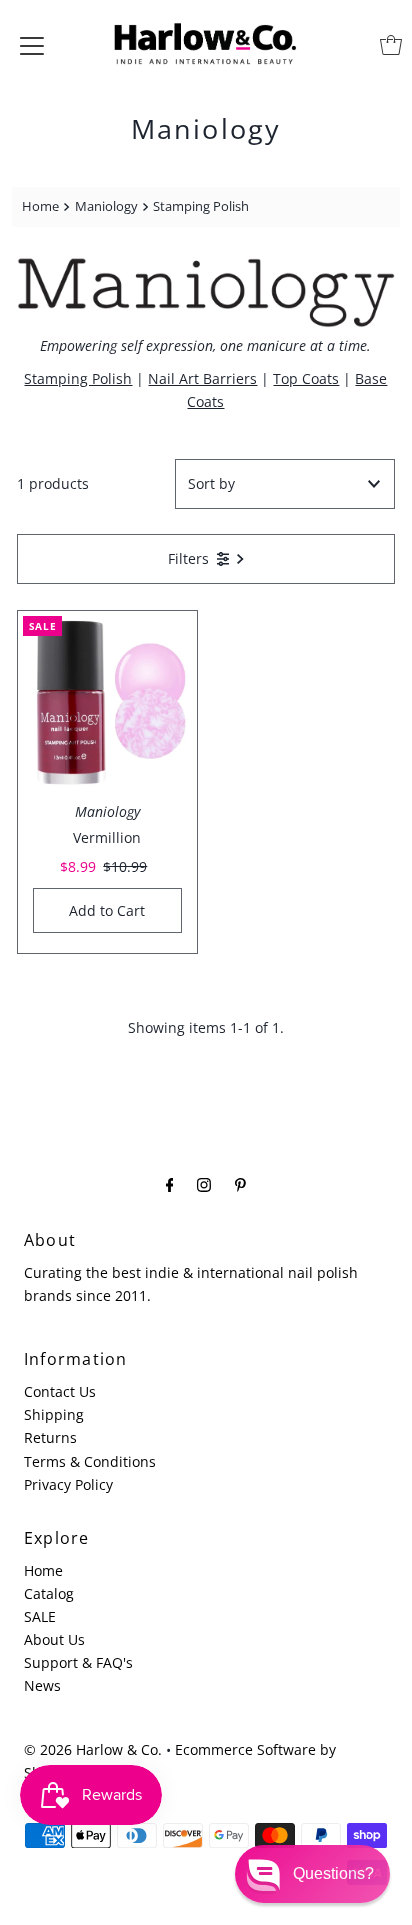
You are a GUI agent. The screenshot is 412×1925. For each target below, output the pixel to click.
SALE (40, 1616)
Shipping (54, 1414)
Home (40, 206)
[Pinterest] (240, 1183)
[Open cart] (391, 45)
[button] (312, 1874)
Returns (50, 1437)
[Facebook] (170, 1183)
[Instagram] (204, 1183)
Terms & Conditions (90, 1461)
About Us (54, 1639)
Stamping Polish (78, 378)
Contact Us (60, 1391)
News (42, 1685)
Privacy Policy (68, 1484)
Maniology (106, 206)
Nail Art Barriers (202, 378)
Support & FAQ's (78, 1662)
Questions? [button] (333, 1873)
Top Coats (306, 378)
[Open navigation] (32, 45)
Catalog (49, 1593)
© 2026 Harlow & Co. (93, 1749)
